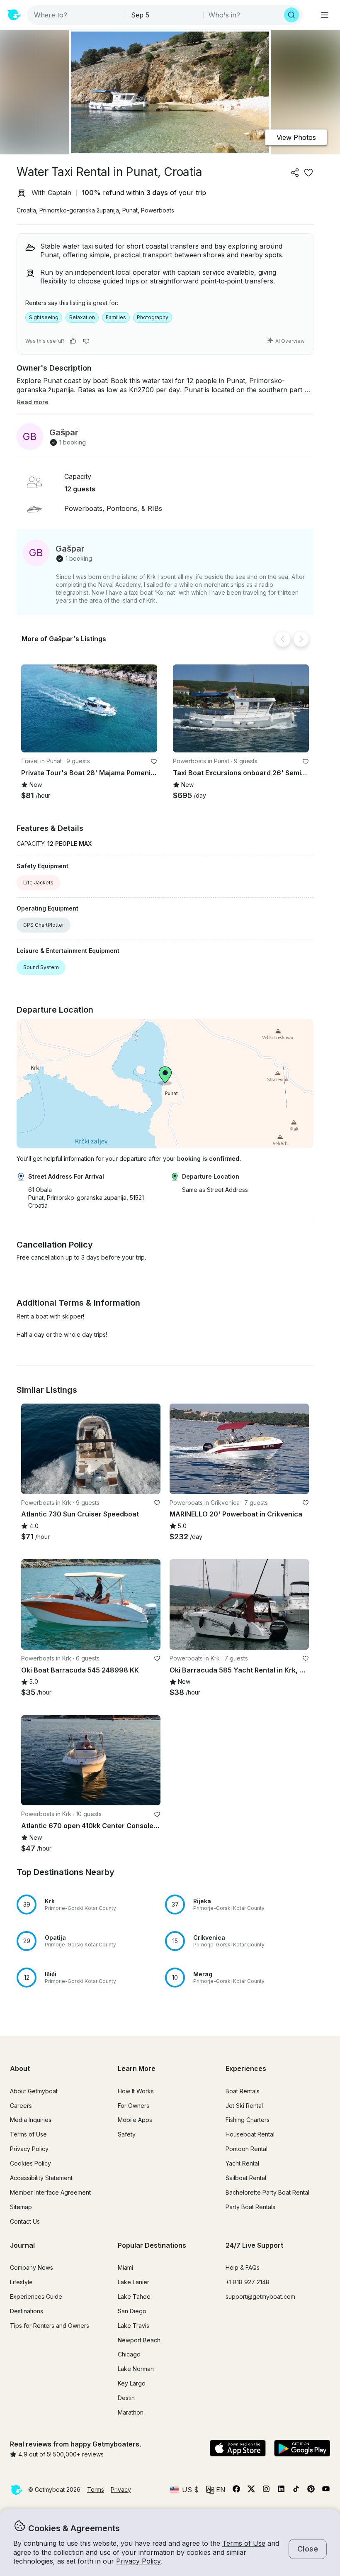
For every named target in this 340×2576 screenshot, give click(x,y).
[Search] (291, 15)
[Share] (295, 173)
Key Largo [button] (132, 2383)
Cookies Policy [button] (30, 2163)
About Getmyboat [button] (34, 2091)
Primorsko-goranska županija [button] (79, 210)
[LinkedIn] (281, 2491)
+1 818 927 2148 (248, 2282)
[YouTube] (326, 2491)
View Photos (296, 137)
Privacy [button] (121, 2489)
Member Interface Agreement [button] (50, 2192)
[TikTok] (296, 2491)
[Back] (283, 639)
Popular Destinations (152, 2245)
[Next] (301, 639)
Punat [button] (130, 210)
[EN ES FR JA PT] (216, 2490)
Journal (22, 2245)
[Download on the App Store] (238, 2449)
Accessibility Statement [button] (41, 2178)
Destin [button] (126, 2398)
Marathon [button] (131, 2412)
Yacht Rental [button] (242, 2163)
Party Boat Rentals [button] (250, 2207)
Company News (32, 2267)
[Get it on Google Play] (302, 2449)
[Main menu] (325, 15)
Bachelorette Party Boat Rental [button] (267, 2192)
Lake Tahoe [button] (134, 2296)
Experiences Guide (36, 2296)
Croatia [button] (26, 210)
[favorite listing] (308, 173)
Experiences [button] (246, 2068)
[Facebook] (236, 2491)
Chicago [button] (129, 2354)
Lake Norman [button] (136, 2369)
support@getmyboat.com (260, 2296)
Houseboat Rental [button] (250, 2134)
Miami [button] (125, 2267)
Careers (21, 2106)
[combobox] (77, 15)
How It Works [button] (136, 2091)
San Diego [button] (132, 2311)
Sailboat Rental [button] (246, 2178)
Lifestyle (21, 2282)
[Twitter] (251, 2491)
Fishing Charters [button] (248, 2120)
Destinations (27, 2311)
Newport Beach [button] (139, 2340)
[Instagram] (266, 2491)
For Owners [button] (134, 2106)
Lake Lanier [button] (134, 2282)
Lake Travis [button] (134, 2326)
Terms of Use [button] (244, 2543)
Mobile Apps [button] (135, 2120)
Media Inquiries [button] (31, 2120)
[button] (89, 709)
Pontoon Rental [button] (246, 2149)
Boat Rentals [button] (243, 2091)
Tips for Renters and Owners (50, 2326)
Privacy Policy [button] (138, 2561)
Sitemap (21, 2207)
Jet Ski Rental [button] (244, 2106)
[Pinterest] (311, 2491)
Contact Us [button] (25, 2221)
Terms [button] (96, 2489)
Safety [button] (127, 2134)
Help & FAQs (243, 2267)
